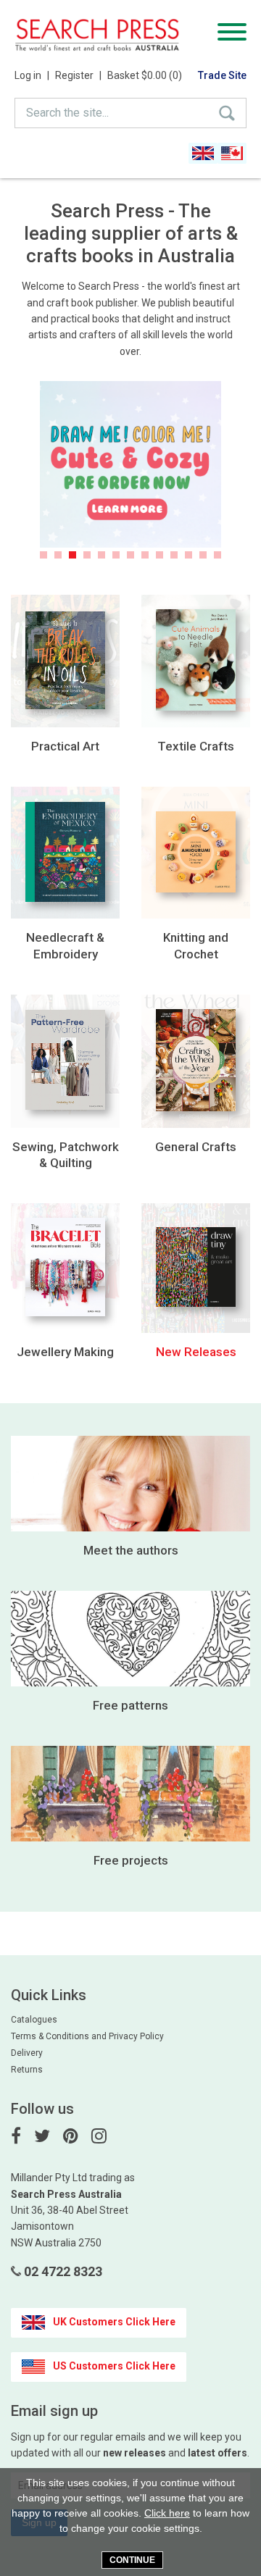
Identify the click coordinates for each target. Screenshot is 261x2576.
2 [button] (58, 555)
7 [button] (130, 555)
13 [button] (217, 555)
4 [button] (87, 555)
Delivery (27, 2053)
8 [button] (145, 555)
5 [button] (101, 555)
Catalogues (34, 2020)
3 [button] (72, 555)
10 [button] (174, 555)
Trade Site (222, 75)
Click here (167, 2513)
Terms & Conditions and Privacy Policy (87, 2036)
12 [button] (203, 555)
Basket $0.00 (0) (145, 75)
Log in (32, 75)
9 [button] (159, 555)
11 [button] (188, 555)
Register (78, 75)
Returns (27, 2070)
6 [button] (116, 555)
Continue (132, 2560)
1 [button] (43, 555)
